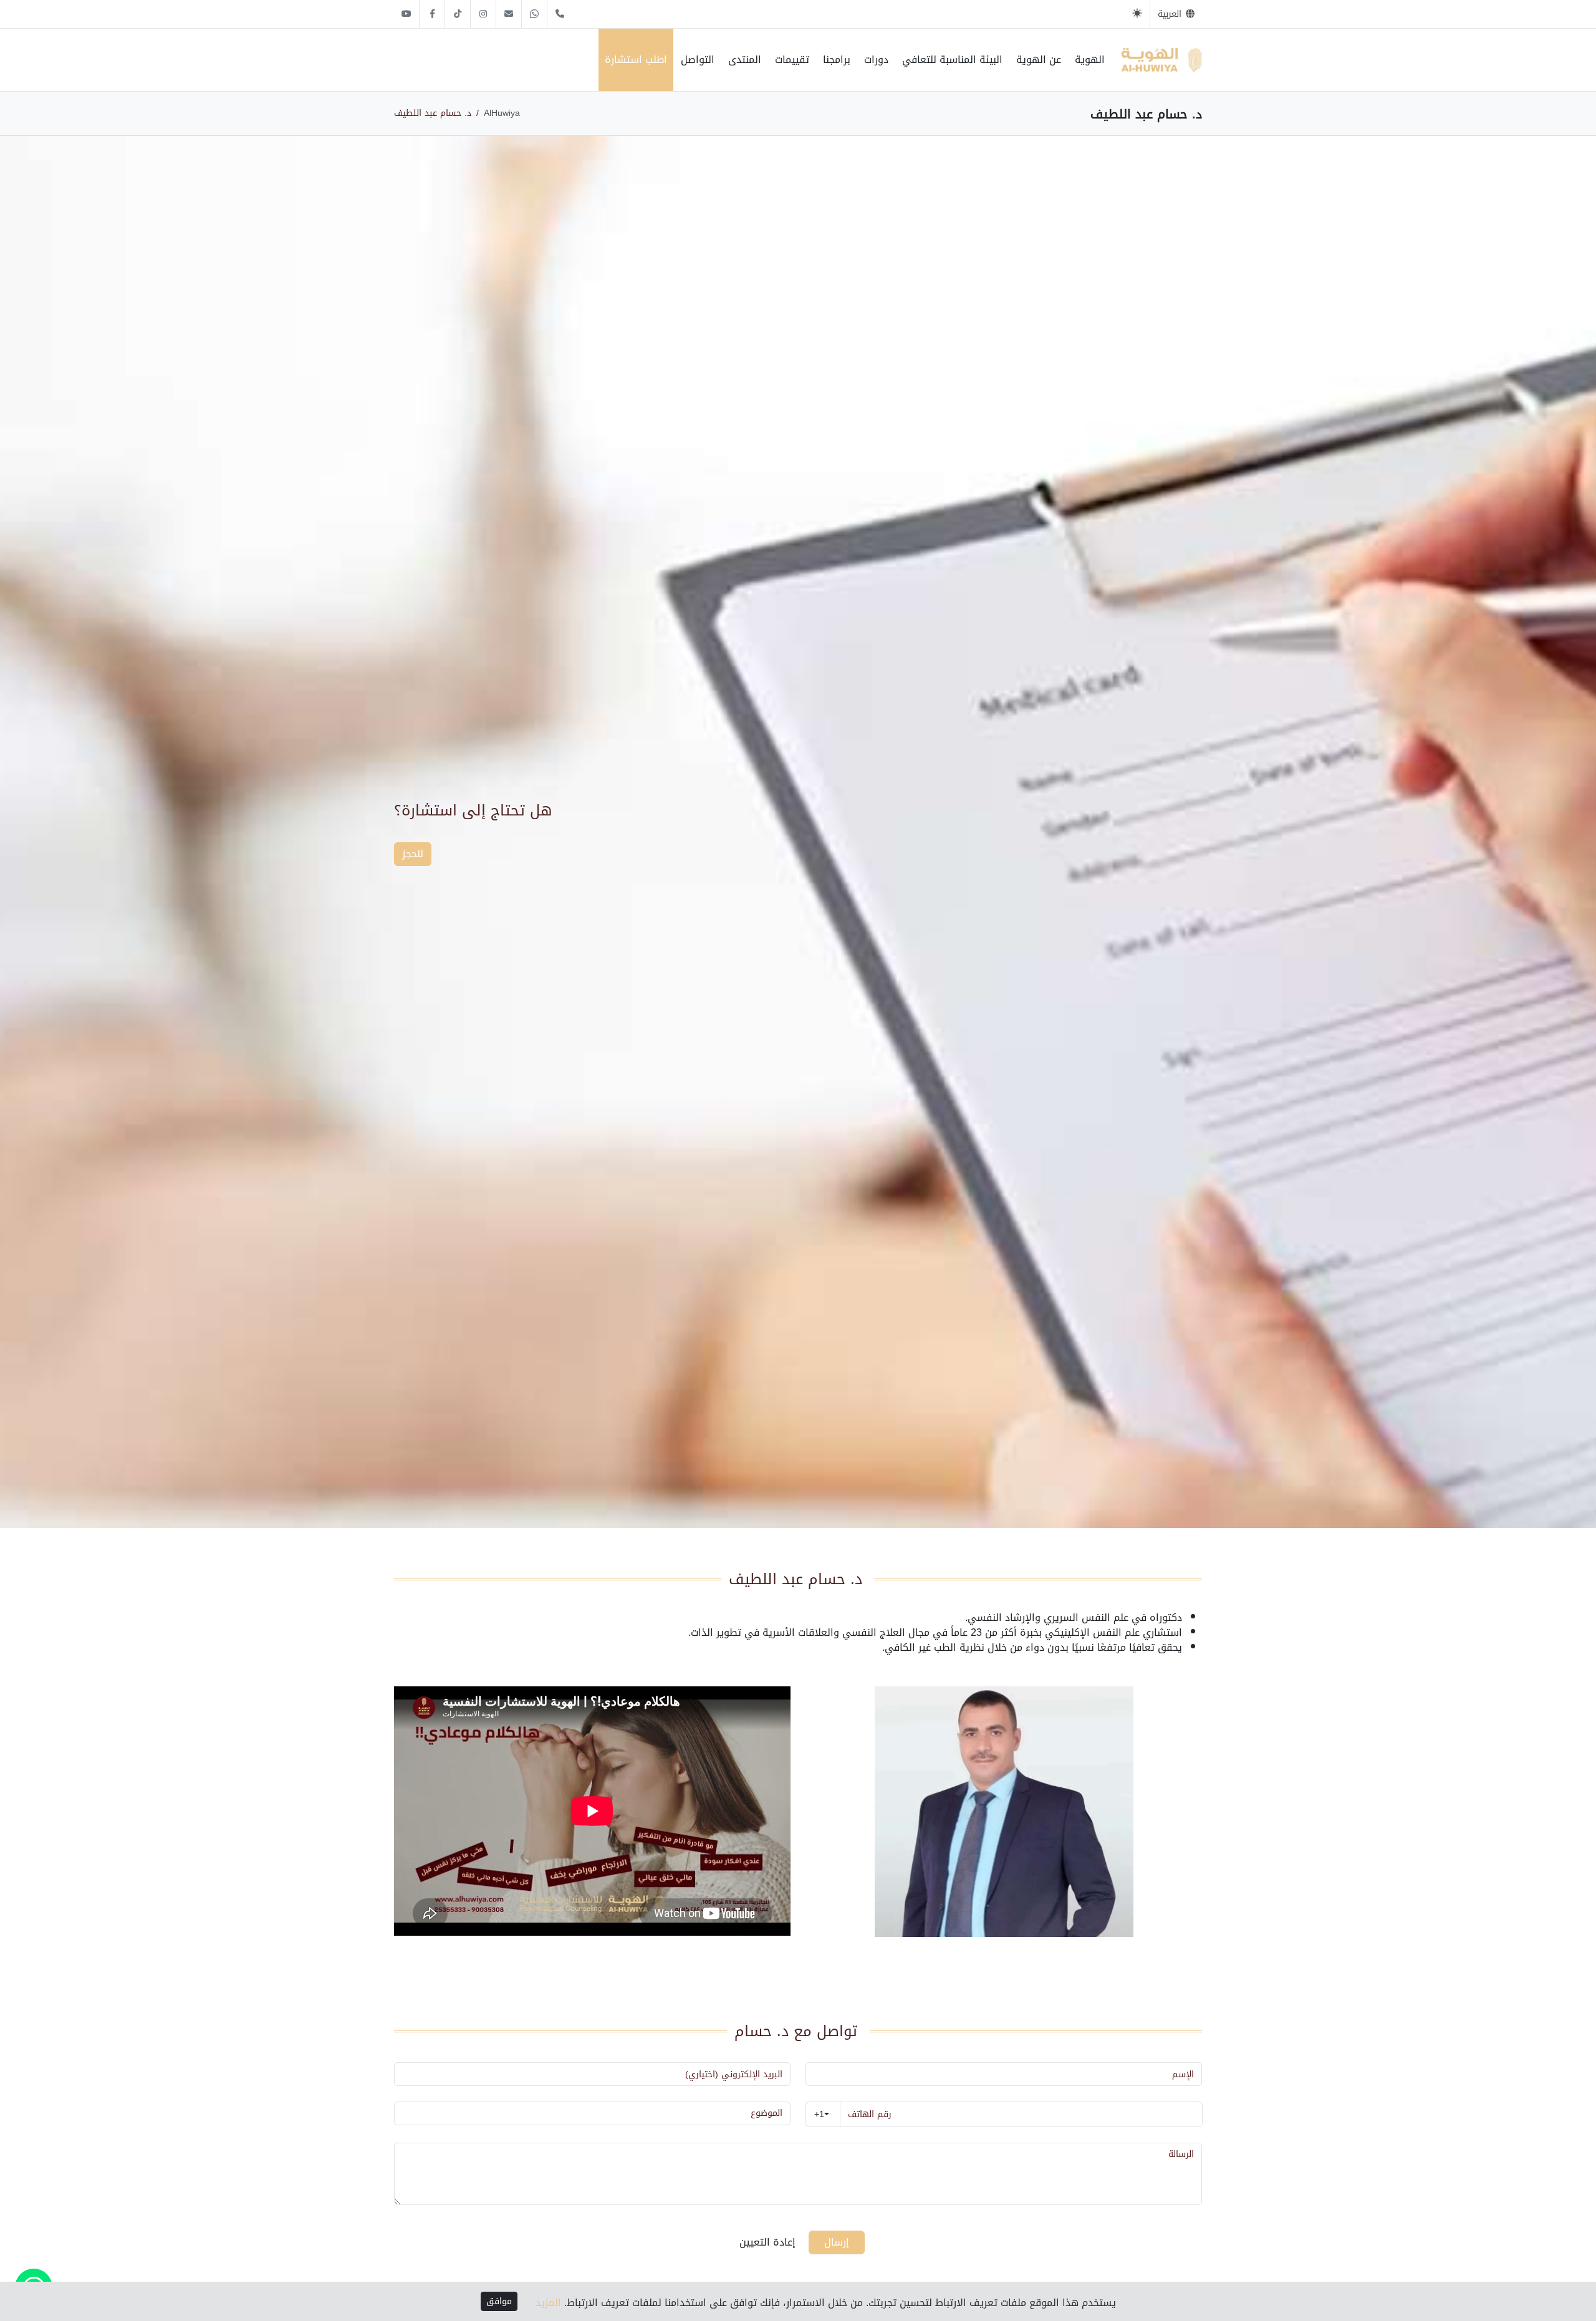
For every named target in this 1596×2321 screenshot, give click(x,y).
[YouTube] (406, 14)
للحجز (413, 854)
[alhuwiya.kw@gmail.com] (509, 14)
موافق (499, 2301)
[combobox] (823, 2114)
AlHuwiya (502, 113)
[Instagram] (483, 14)
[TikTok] (458, 14)
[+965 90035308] (560, 14)
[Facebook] (432, 14)
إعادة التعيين (767, 2242)
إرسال (837, 2242)
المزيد (548, 2303)
